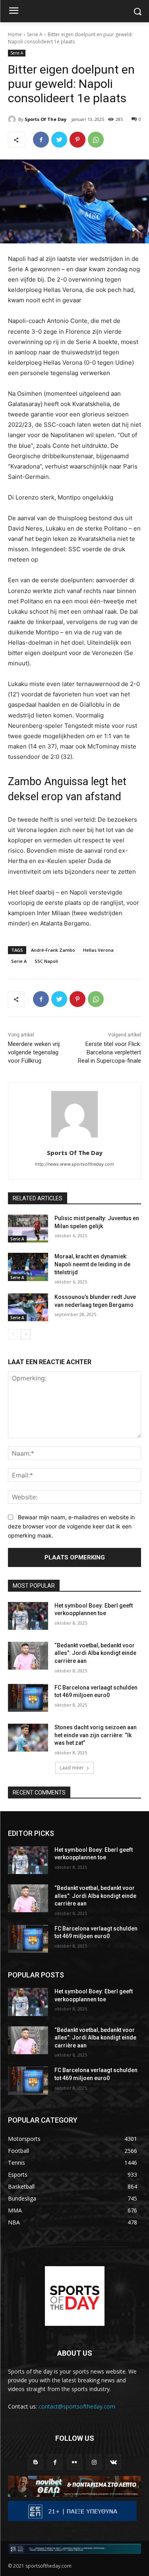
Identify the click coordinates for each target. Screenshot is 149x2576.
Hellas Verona (98, 950)
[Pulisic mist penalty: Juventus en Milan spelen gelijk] (28, 1229)
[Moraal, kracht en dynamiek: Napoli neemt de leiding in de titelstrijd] (28, 1267)
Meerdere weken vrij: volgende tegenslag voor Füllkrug (34, 1052)
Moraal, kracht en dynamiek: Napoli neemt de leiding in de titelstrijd (92, 1264)
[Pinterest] (77, 140)
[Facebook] (41, 140)
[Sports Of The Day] (13, 119)
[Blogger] (36, 2462)
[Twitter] (59, 140)
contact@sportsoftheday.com (77, 2406)
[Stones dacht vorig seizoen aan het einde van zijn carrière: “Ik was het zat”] (28, 1738)
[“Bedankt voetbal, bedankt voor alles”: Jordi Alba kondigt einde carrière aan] (28, 1656)
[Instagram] (94, 2462)
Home (15, 34)
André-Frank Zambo (53, 950)
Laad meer (72, 1768)
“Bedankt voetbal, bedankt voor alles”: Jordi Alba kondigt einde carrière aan (95, 1653)
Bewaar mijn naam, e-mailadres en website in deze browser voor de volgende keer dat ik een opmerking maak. (71, 1526)
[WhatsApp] (96, 140)
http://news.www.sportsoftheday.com (74, 1164)
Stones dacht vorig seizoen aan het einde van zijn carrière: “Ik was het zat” (96, 1735)
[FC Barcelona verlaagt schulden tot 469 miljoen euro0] (28, 1698)
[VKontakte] (113, 2462)
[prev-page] (13, 1334)
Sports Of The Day (45, 119)
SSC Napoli (46, 961)
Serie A (35, 34)
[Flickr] (74, 2462)
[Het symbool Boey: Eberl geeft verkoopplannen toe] (28, 1616)
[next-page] (26, 1334)
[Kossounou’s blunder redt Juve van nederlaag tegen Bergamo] (28, 1307)
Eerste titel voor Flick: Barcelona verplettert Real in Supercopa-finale (109, 1052)
